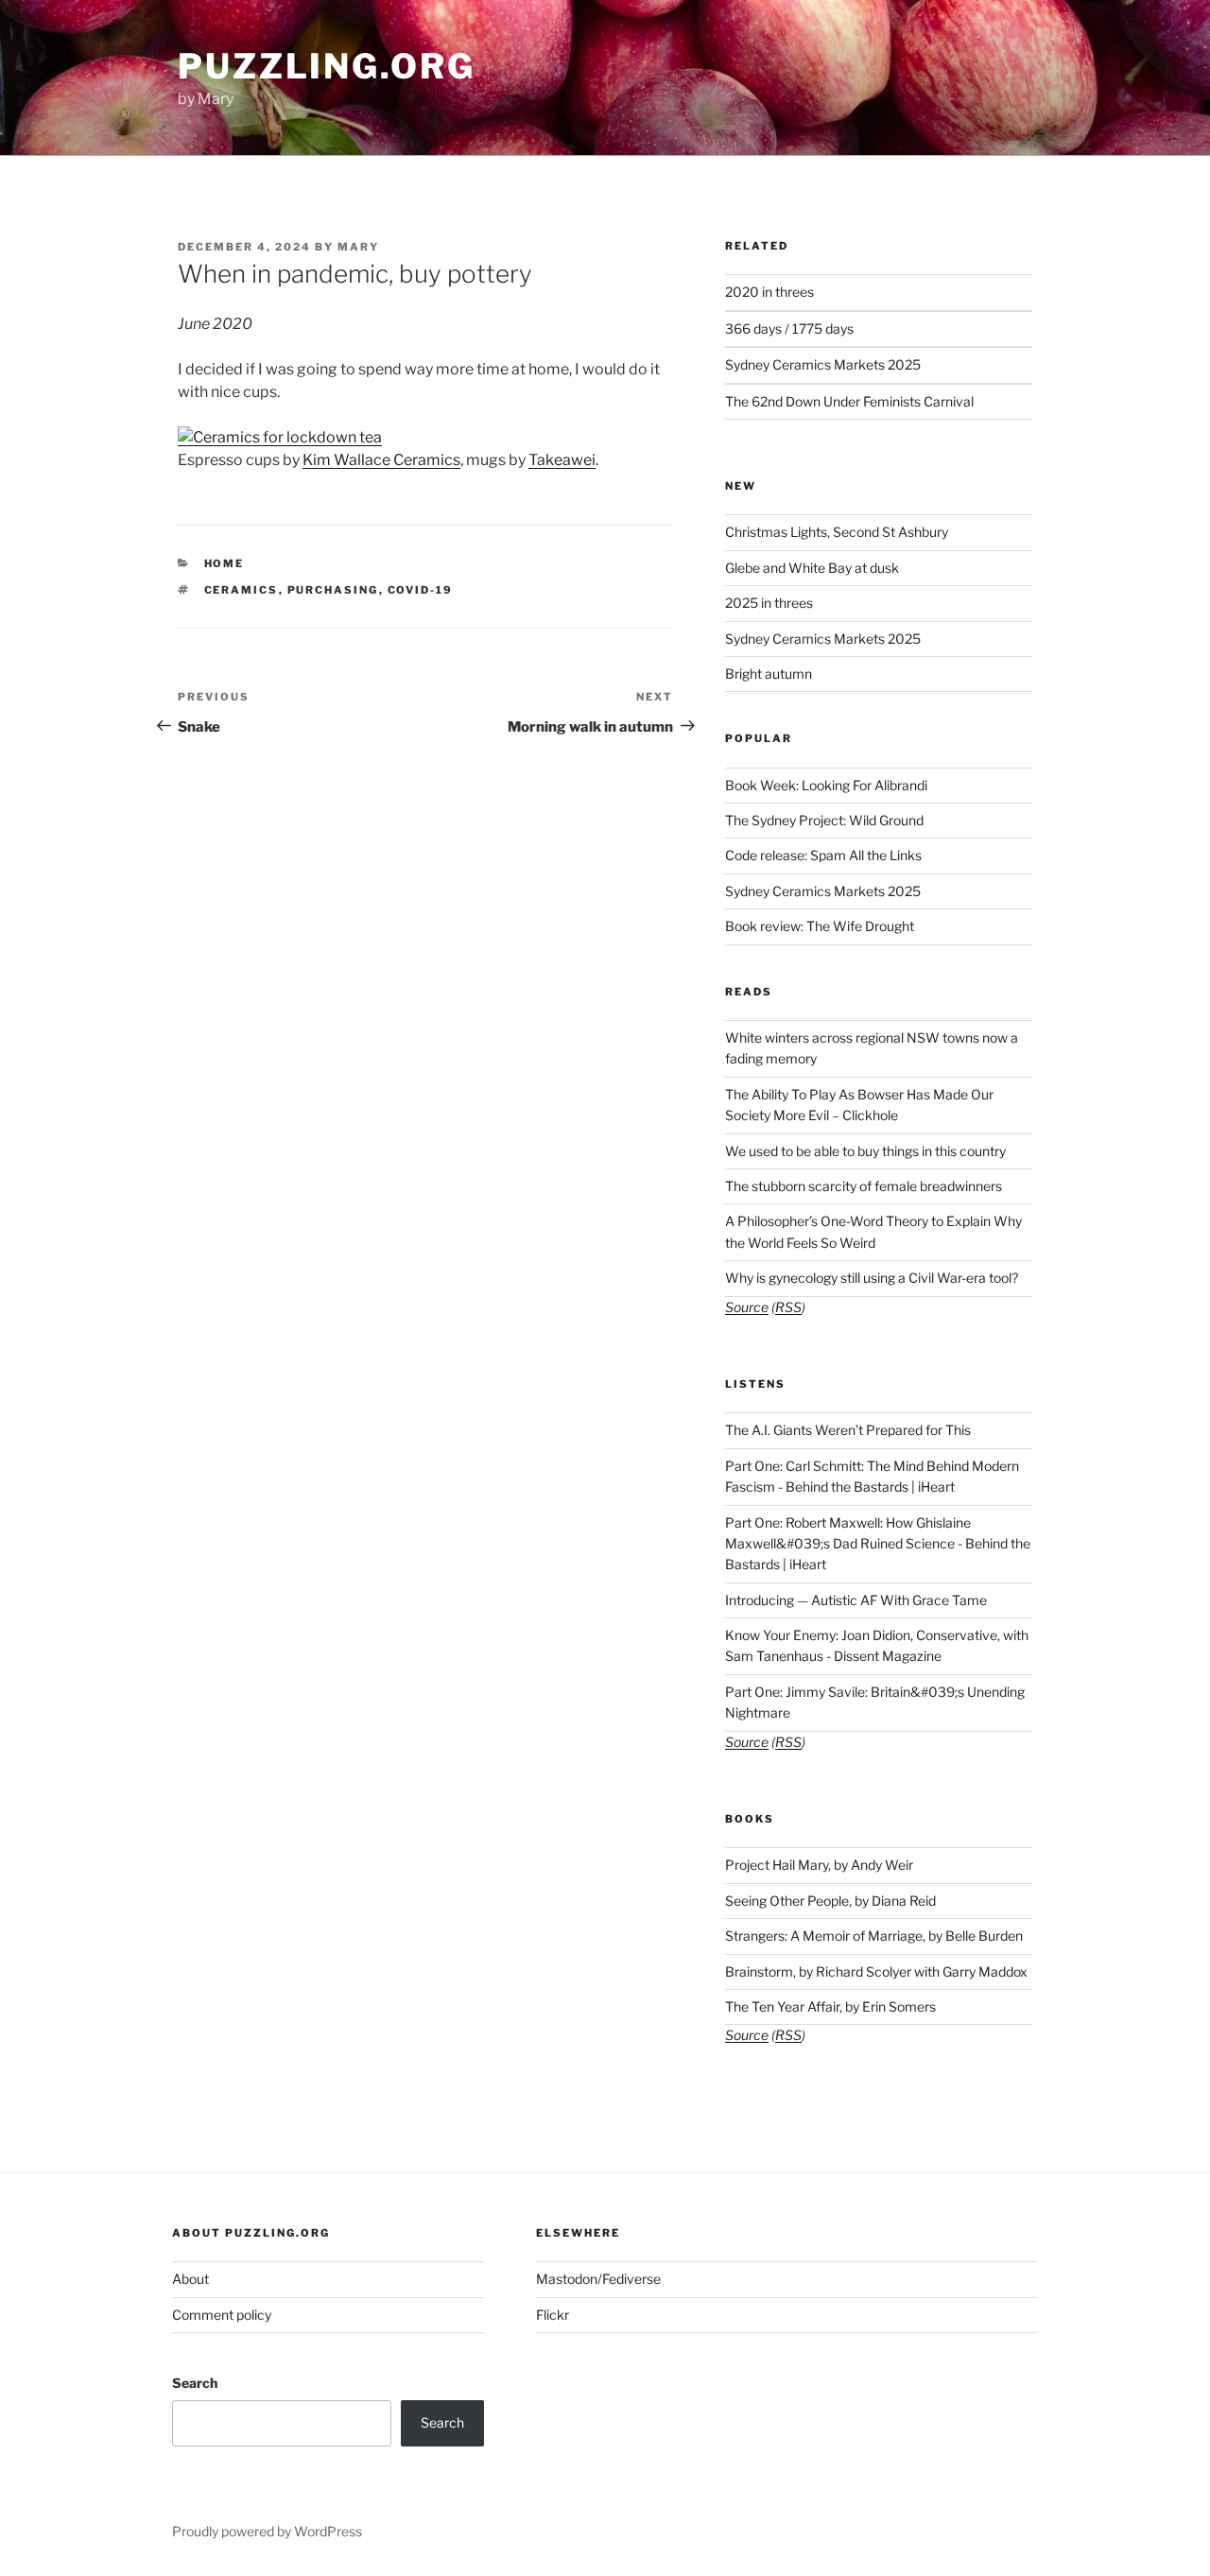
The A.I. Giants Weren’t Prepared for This (848, 1430)
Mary (358, 247)
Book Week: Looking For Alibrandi (826, 785)
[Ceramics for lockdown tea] (280, 437)
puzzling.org (327, 66)
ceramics (242, 590)
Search (195, 2383)
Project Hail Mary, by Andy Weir (819, 1865)
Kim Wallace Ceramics (381, 460)
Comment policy (222, 2315)
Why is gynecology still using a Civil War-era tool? (872, 1278)
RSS (788, 1307)
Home (225, 563)
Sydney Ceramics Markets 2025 (823, 364)
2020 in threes (769, 292)
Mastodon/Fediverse (598, 2279)
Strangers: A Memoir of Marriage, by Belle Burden (874, 1936)
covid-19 (421, 590)
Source (747, 1307)
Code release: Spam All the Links (823, 855)
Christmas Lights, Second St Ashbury (837, 532)
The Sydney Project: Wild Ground (824, 820)
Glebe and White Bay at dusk (812, 568)
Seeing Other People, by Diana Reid (830, 1901)
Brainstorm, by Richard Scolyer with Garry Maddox (876, 1971)
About (190, 2279)
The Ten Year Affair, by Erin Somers (830, 2006)
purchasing (333, 590)
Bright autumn (769, 674)
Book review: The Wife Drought (820, 926)
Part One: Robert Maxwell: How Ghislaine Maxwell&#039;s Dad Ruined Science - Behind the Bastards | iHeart (878, 1544)
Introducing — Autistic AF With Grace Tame (856, 1600)
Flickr (553, 2315)
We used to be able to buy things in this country (865, 1151)
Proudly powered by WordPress (267, 2531)
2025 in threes (769, 603)
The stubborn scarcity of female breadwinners (864, 1186)
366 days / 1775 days (789, 328)
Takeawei (562, 460)
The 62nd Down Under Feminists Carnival (849, 401)
